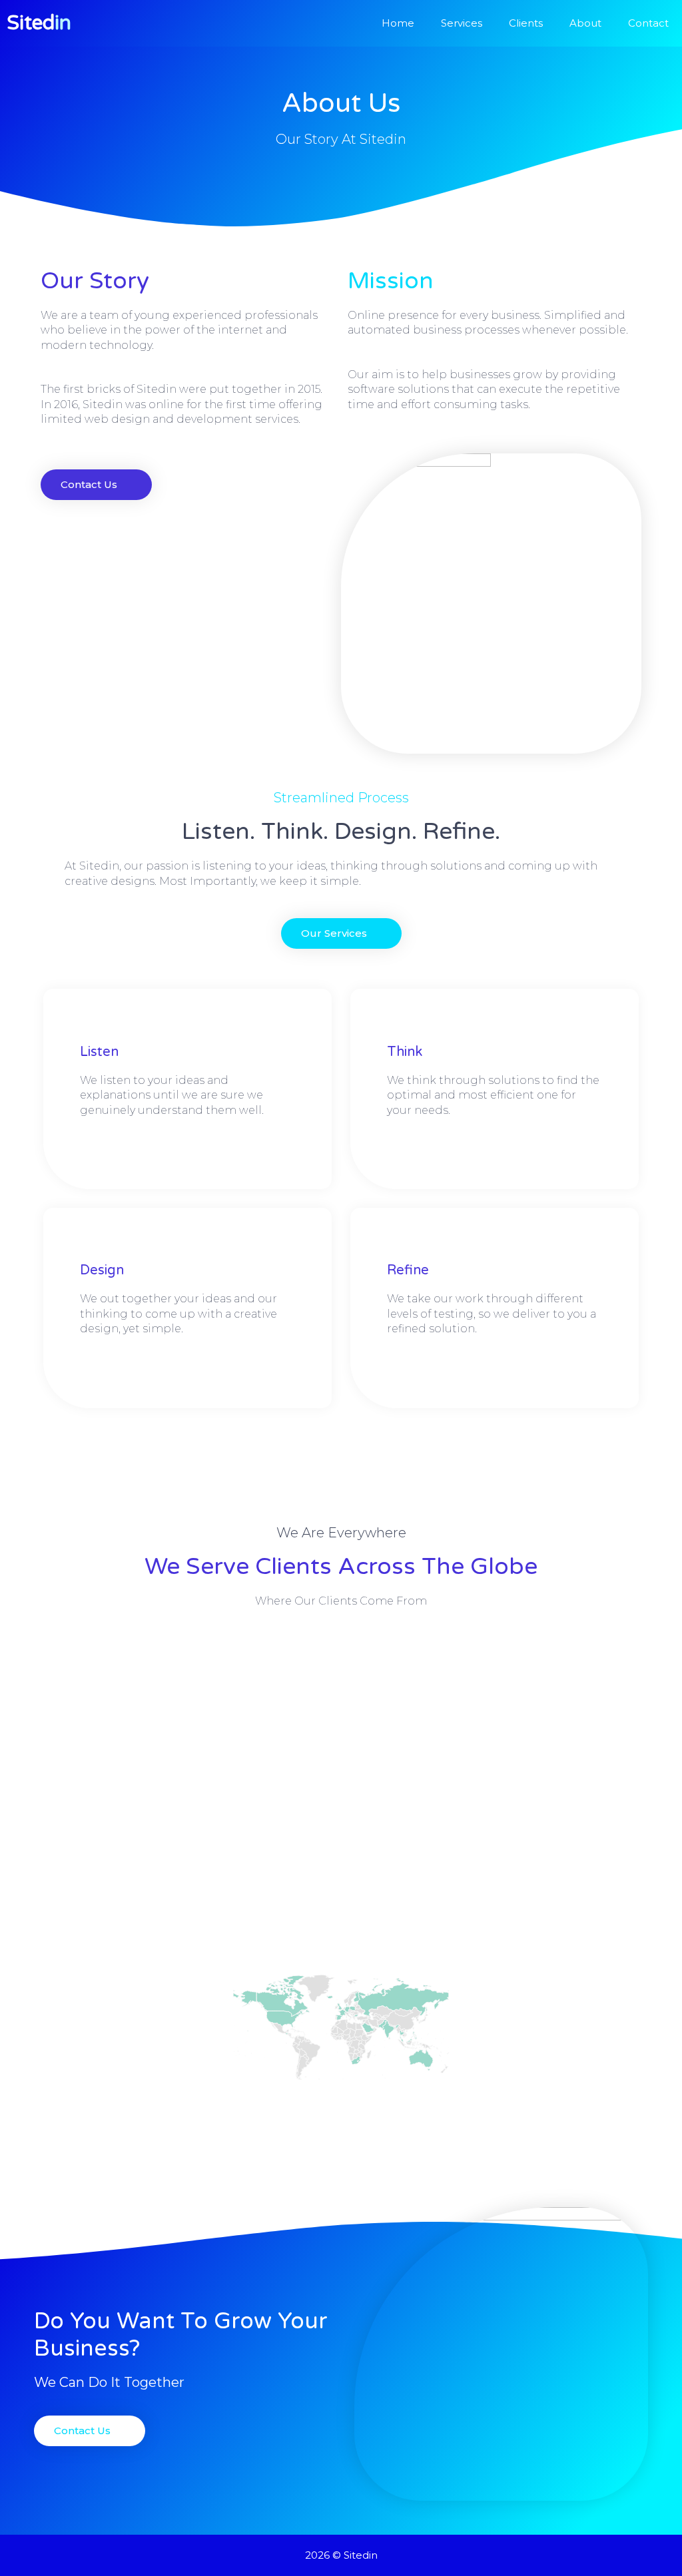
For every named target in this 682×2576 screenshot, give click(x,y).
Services (462, 23)
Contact (648, 23)
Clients (526, 23)
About (585, 23)
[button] (341, 933)
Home (398, 23)
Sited (39, 23)
